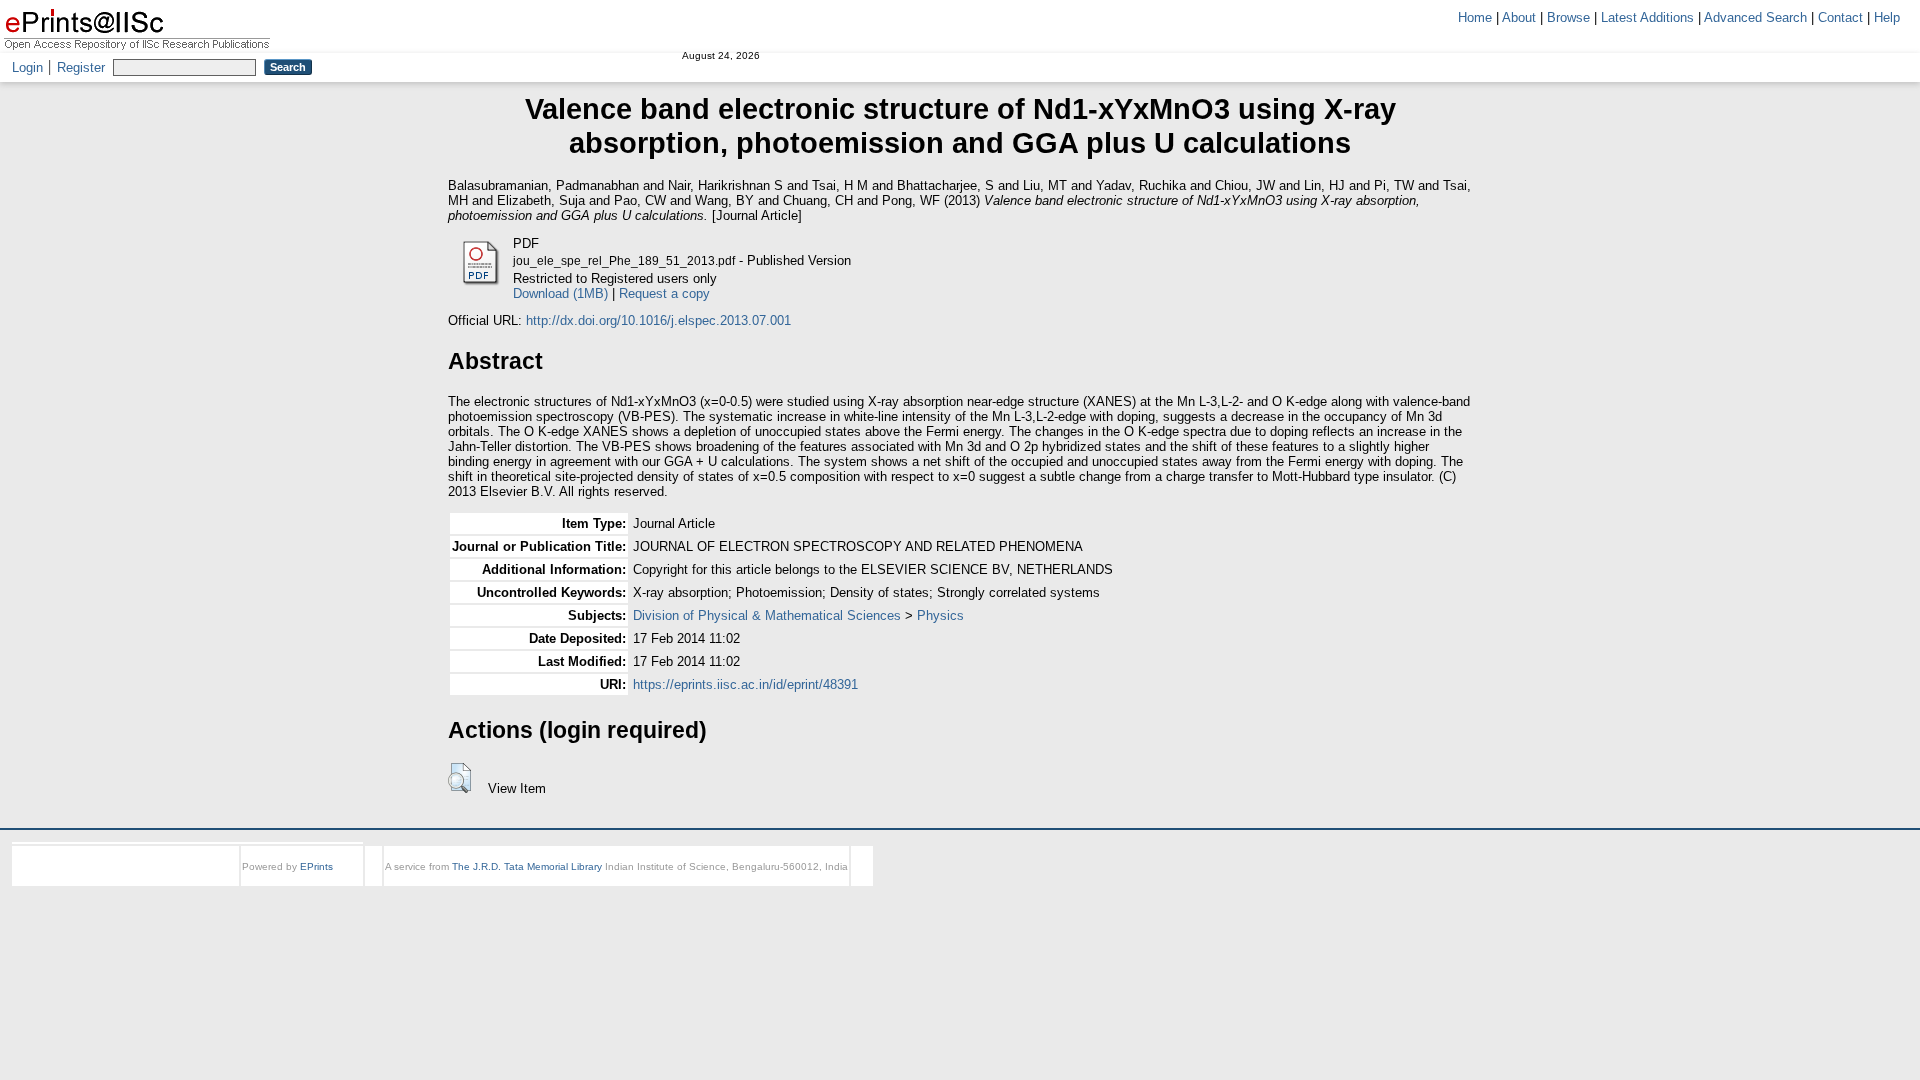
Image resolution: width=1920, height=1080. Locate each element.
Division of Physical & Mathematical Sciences (767, 615)
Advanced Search (1755, 17)
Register (81, 67)
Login (27, 67)
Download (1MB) (560, 293)
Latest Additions (1647, 17)
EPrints (316, 866)
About (1519, 17)
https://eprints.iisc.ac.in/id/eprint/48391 (745, 684)
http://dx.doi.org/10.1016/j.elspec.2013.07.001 (658, 320)
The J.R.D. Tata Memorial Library (527, 866)
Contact (1840, 17)
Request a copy (664, 293)
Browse (1568, 17)
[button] (459, 778)
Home (1475, 17)
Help (1887, 17)
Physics (940, 615)
